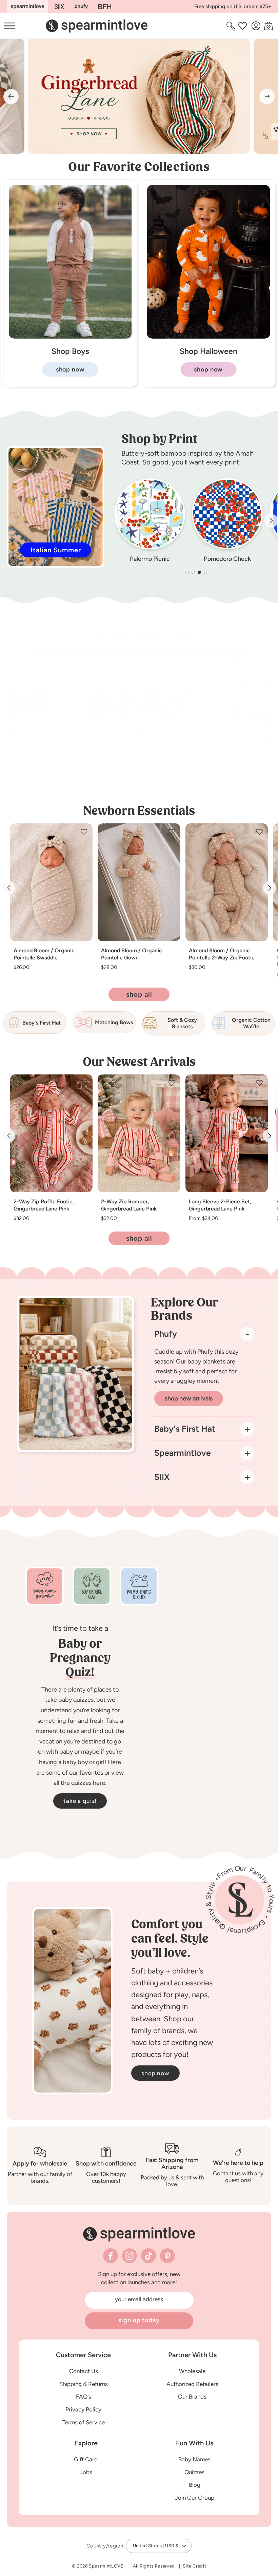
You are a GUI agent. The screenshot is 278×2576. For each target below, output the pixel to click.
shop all (139, 994)
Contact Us (84, 2371)
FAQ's (84, 2397)
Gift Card (86, 2459)
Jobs (86, 2472)
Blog (195, 2485)
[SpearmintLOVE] (27, 7)
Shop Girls (70, 351)
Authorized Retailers (192, 2384)
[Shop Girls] (70, 337)
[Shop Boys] (209, 337)
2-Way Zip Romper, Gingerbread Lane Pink (129, 1205)
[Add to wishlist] (84, 832)
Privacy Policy (83, 2409)
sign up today (139, 2320)
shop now (70, 369)
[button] (232, 26)
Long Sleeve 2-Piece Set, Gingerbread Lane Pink (220, 1205)
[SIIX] (59, 7)
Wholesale (192, 2371)
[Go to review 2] (139, 775)
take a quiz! (80, 1801)
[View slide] (139, 96)
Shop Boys (208, 351)
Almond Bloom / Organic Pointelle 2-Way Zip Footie (222, 954)
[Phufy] (81, 7)
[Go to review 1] (118, 775)
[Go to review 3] (160, 775)
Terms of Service (84, 2422)
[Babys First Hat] (105, 7)
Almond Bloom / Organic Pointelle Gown (132, 954)
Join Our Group (195, 2498)
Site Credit (194, 2566)
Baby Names (194, 2459)
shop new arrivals (189, 1398)
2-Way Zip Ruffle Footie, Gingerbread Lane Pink (44, 1205)
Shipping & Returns (84, 2384)
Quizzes (194, 2472)
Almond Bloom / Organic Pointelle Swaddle (44, 954)
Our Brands (192, 2397)
